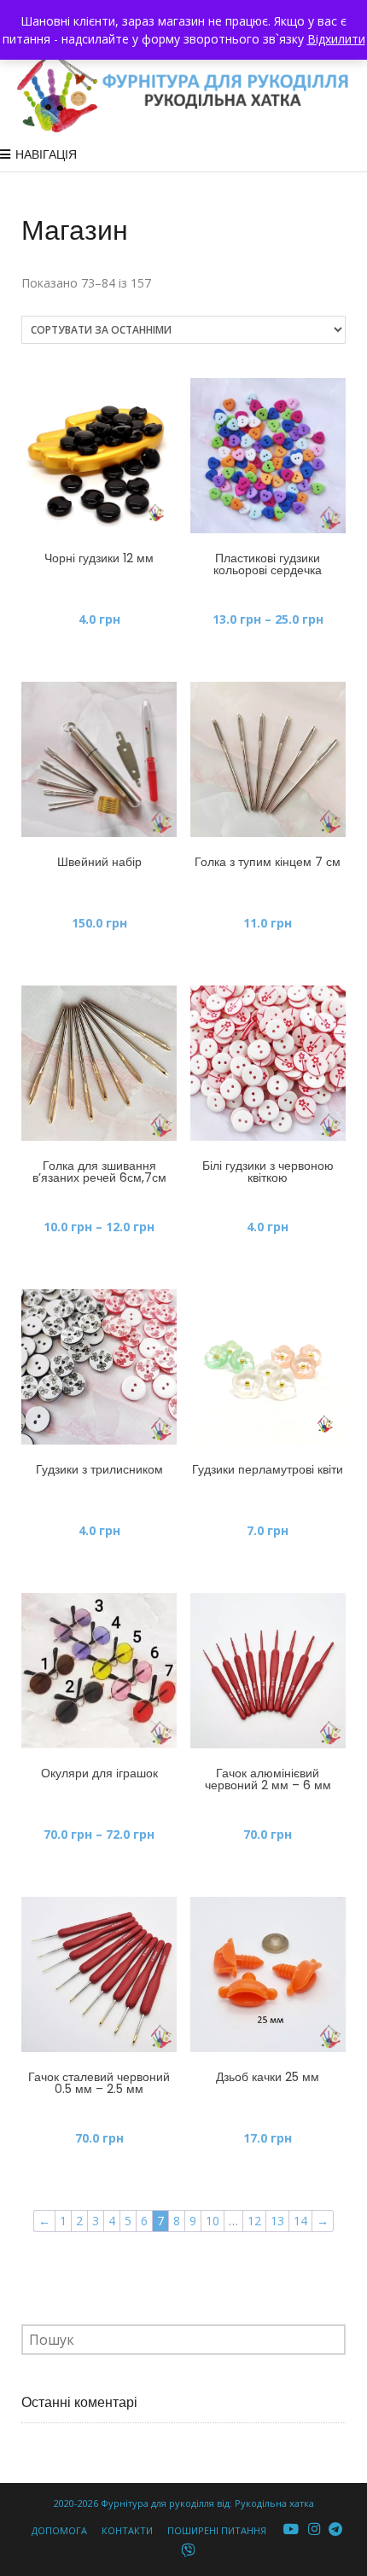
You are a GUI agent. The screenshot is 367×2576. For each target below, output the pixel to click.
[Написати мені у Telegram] (335, 2529)
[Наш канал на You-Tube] (291, 2529)
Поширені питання (217, 2530)
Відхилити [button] (336, 39)
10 (213, 2221)
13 (277, 2221)
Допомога (59, 2530)
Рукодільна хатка (274, 2503)
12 (254, 2221)
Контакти (127, 2530)
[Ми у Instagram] (314, 2529)
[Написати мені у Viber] (188, 2551)
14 (300, 2221)
